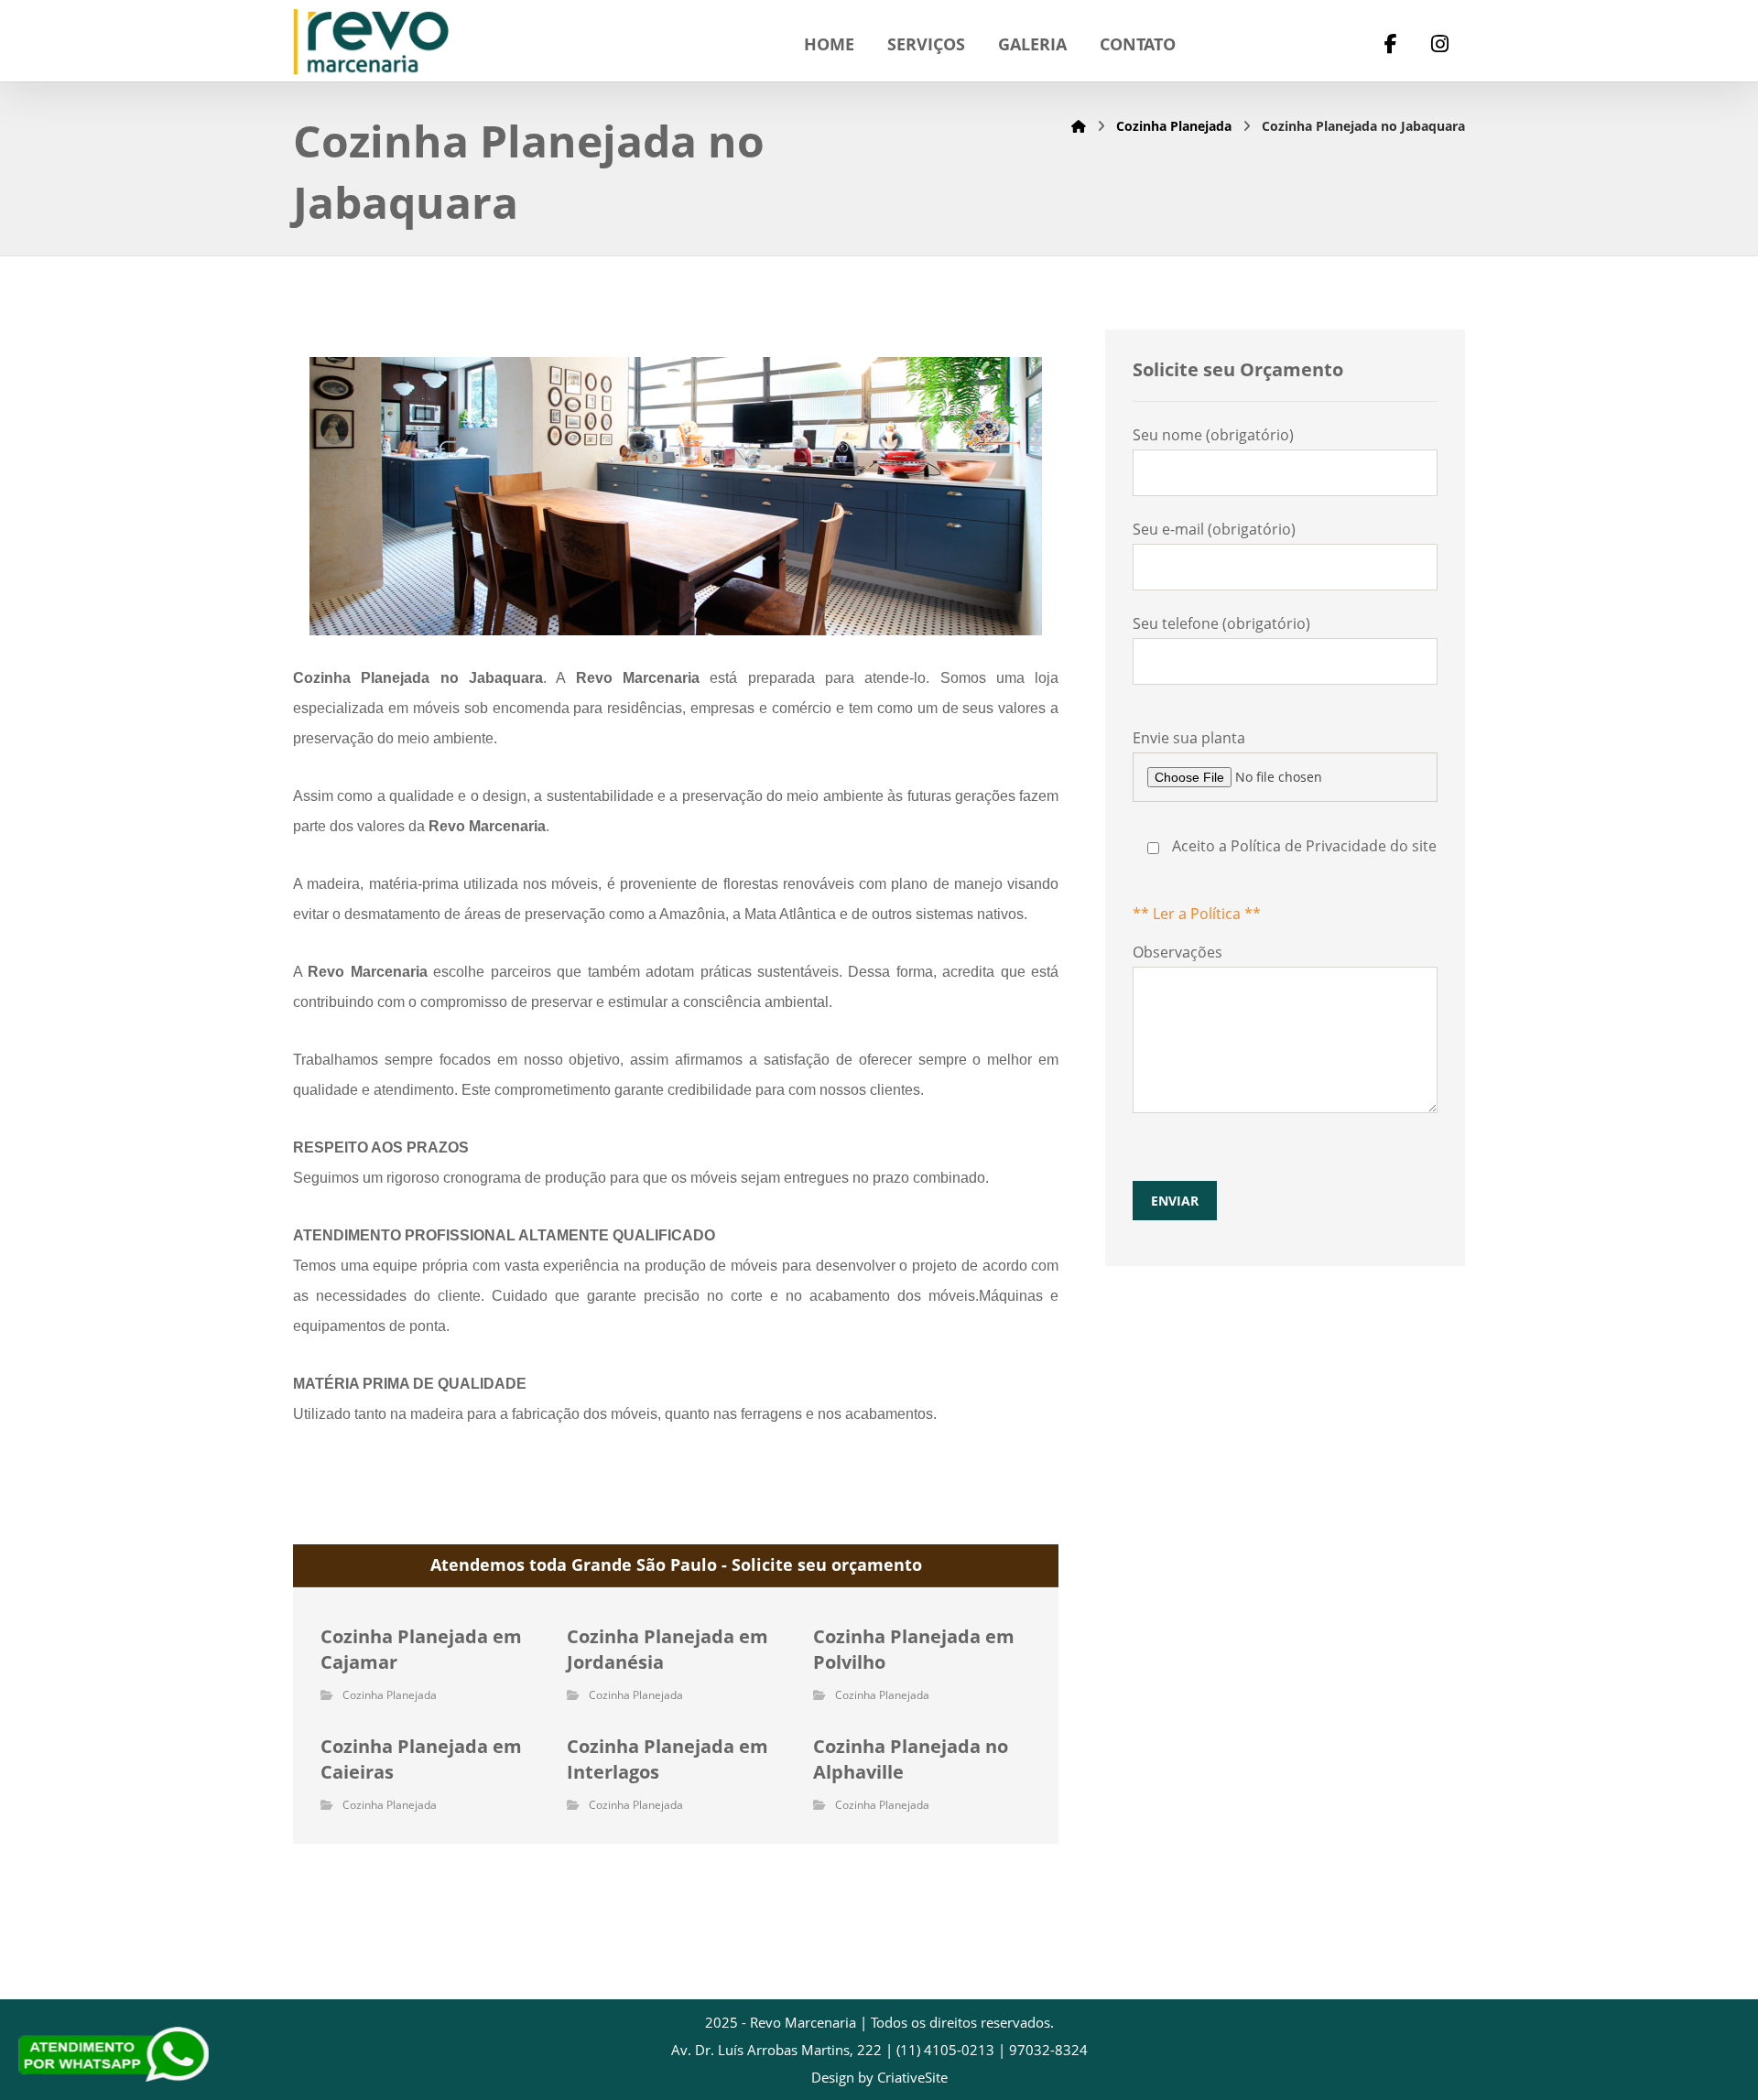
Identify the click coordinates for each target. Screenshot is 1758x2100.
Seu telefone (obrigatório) (1221, 623)
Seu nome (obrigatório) (1213, 435)
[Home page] (1079, 126)
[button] (1391, 45)
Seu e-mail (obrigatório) (1214, 529)
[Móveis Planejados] (371, 42)
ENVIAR (1175, 1201)
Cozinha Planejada (390, 1695)
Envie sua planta (1285, 826)
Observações (1177, 1076)
